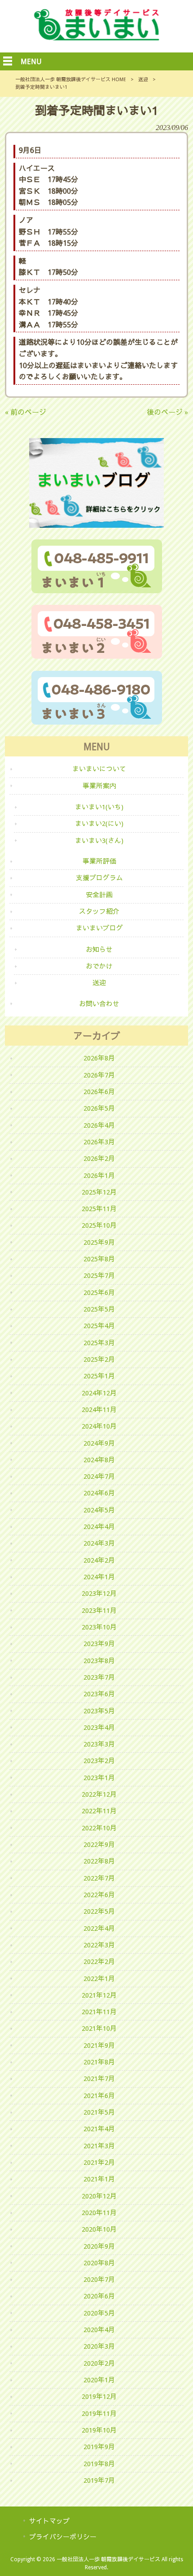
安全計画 (99, 895)
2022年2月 (99, 1962)
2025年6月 (99, 1293)
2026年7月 (99, 1075)
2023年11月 (99, 1611)
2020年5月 (99, 2313)
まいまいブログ (99, 928)
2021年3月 (99, 2146)
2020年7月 (99, 2280)
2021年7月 (99, 2079)
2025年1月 (99, 1376)
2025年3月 (99, 1343)
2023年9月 (99, 1644)
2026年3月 (99, 1142)
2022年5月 (99, 1911)
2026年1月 (99, 1176)
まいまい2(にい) (99, 824)
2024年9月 (99, 1443)
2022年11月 (99, 1811)
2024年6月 (99, 1493)
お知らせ (99, 950)
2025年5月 (99, 1309)
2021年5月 (99, 2112)
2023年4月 (99, 1728)
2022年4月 (99, 1929)
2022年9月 (99, 1845)
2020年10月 (99, 2229)
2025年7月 (99, 1276)
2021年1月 (99, 2179)
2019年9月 (99, 2447)
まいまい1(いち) (99, 807)
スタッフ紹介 (99, 912)
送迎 (143, 80)
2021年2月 (99, 2163)
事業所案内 (99, 786)
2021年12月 (99, 1995)
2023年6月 (99, 1694)
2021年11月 (99, 2012)
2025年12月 (99, 1192)
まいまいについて (99, 769)
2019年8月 (99, 2464)
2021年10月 (99, 2029)
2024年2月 (99, 1560)
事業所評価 (99, 861)
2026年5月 (99, 1108)
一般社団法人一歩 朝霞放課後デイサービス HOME (71, 80)
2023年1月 (99, 1778)
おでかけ (99, 966)
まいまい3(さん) (99, 841)
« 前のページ (26, 412)
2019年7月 (99, 2480)
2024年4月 (99, 1527)
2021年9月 (99, 2046)
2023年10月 (99, 1627)
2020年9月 (99, 2246)
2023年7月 (99, 1677)
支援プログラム (99, 878)
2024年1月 (99, 1577)
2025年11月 (99, 1209)
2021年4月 (99, 2129)
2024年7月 (99, 1477)
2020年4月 (99, 2330)
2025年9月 (99, 1242)
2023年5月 (99, 1711)
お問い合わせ (99, 1004)
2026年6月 (99, 1092)
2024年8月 (99, 1460)
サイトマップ (49, 2521)
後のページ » (167, 412)
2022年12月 (99, 1794)
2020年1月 (99, 2380)
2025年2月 (99, 1360)
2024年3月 (99, 1543)
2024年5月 (99, 1510)
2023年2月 (99, 1761)
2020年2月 (99, 2363)
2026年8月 (99, 1058)
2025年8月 (99, 1259)
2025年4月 (99, 1326)
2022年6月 (99, 1895)
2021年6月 (99, 2096)
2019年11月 (99, 2414)
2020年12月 (99, 2196)
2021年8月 (99, 2062)
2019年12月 (99, 2397)
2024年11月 (99, 1410)
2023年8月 (99, 1661)
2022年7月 (99, 1878)
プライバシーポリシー (63, 2537)
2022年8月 (99, 1861)
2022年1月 (99, 1979)
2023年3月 (99, 1744)
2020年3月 (99, 2346)
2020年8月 (99, 2263)
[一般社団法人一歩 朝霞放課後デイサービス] (96, 38)
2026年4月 (99, 1125)
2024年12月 (99, 1393)
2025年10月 (99, 1225)
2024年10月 (99, 1426)
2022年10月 (99, 1828)
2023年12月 (99, 1594)
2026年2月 (99, 1159)
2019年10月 (99, 2430)
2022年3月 (99, 1945)
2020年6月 (99, 2296)
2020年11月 (99, 2213)
